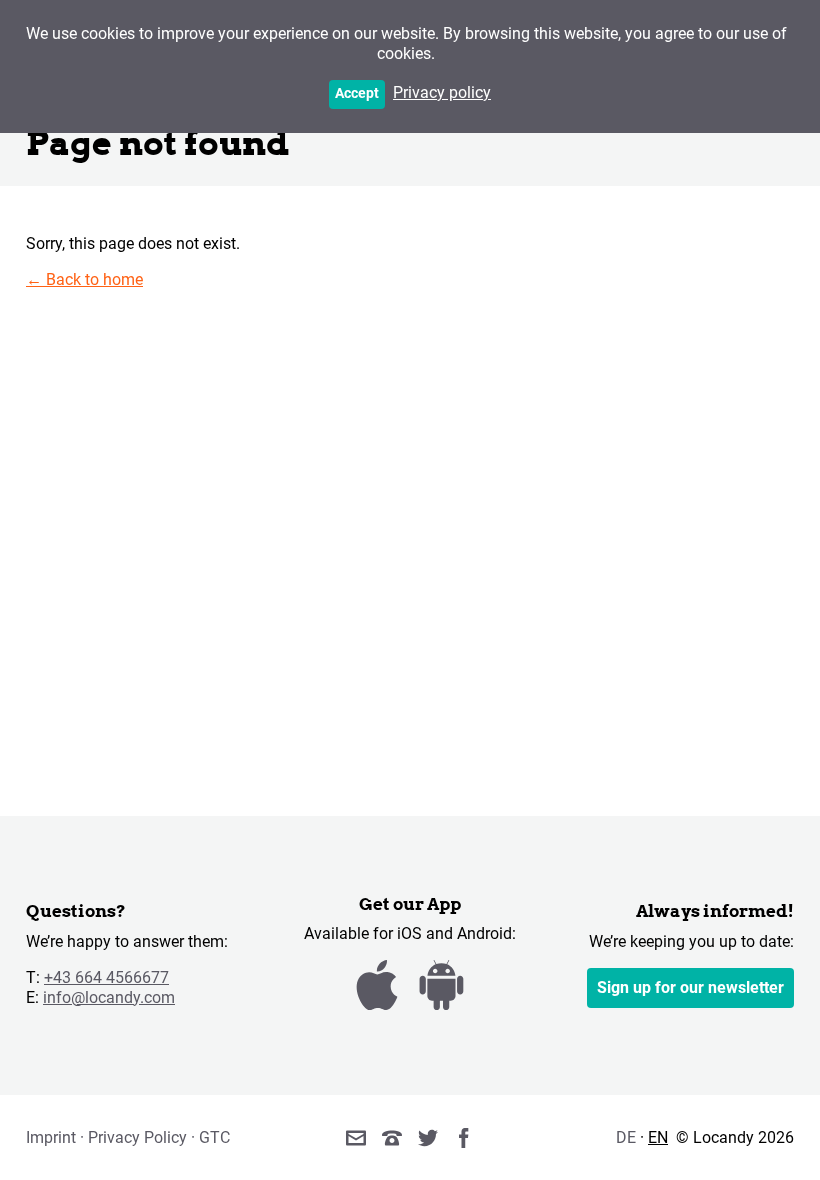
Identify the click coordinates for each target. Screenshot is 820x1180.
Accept (357, 93)
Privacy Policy (137, 1137)
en (658, 1137)
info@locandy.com (109, 997)
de (626, 1137)
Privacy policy (442, 92)
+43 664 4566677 (106, 977)
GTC (214, 1137)
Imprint (51, 1137)
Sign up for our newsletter (690, 987)
